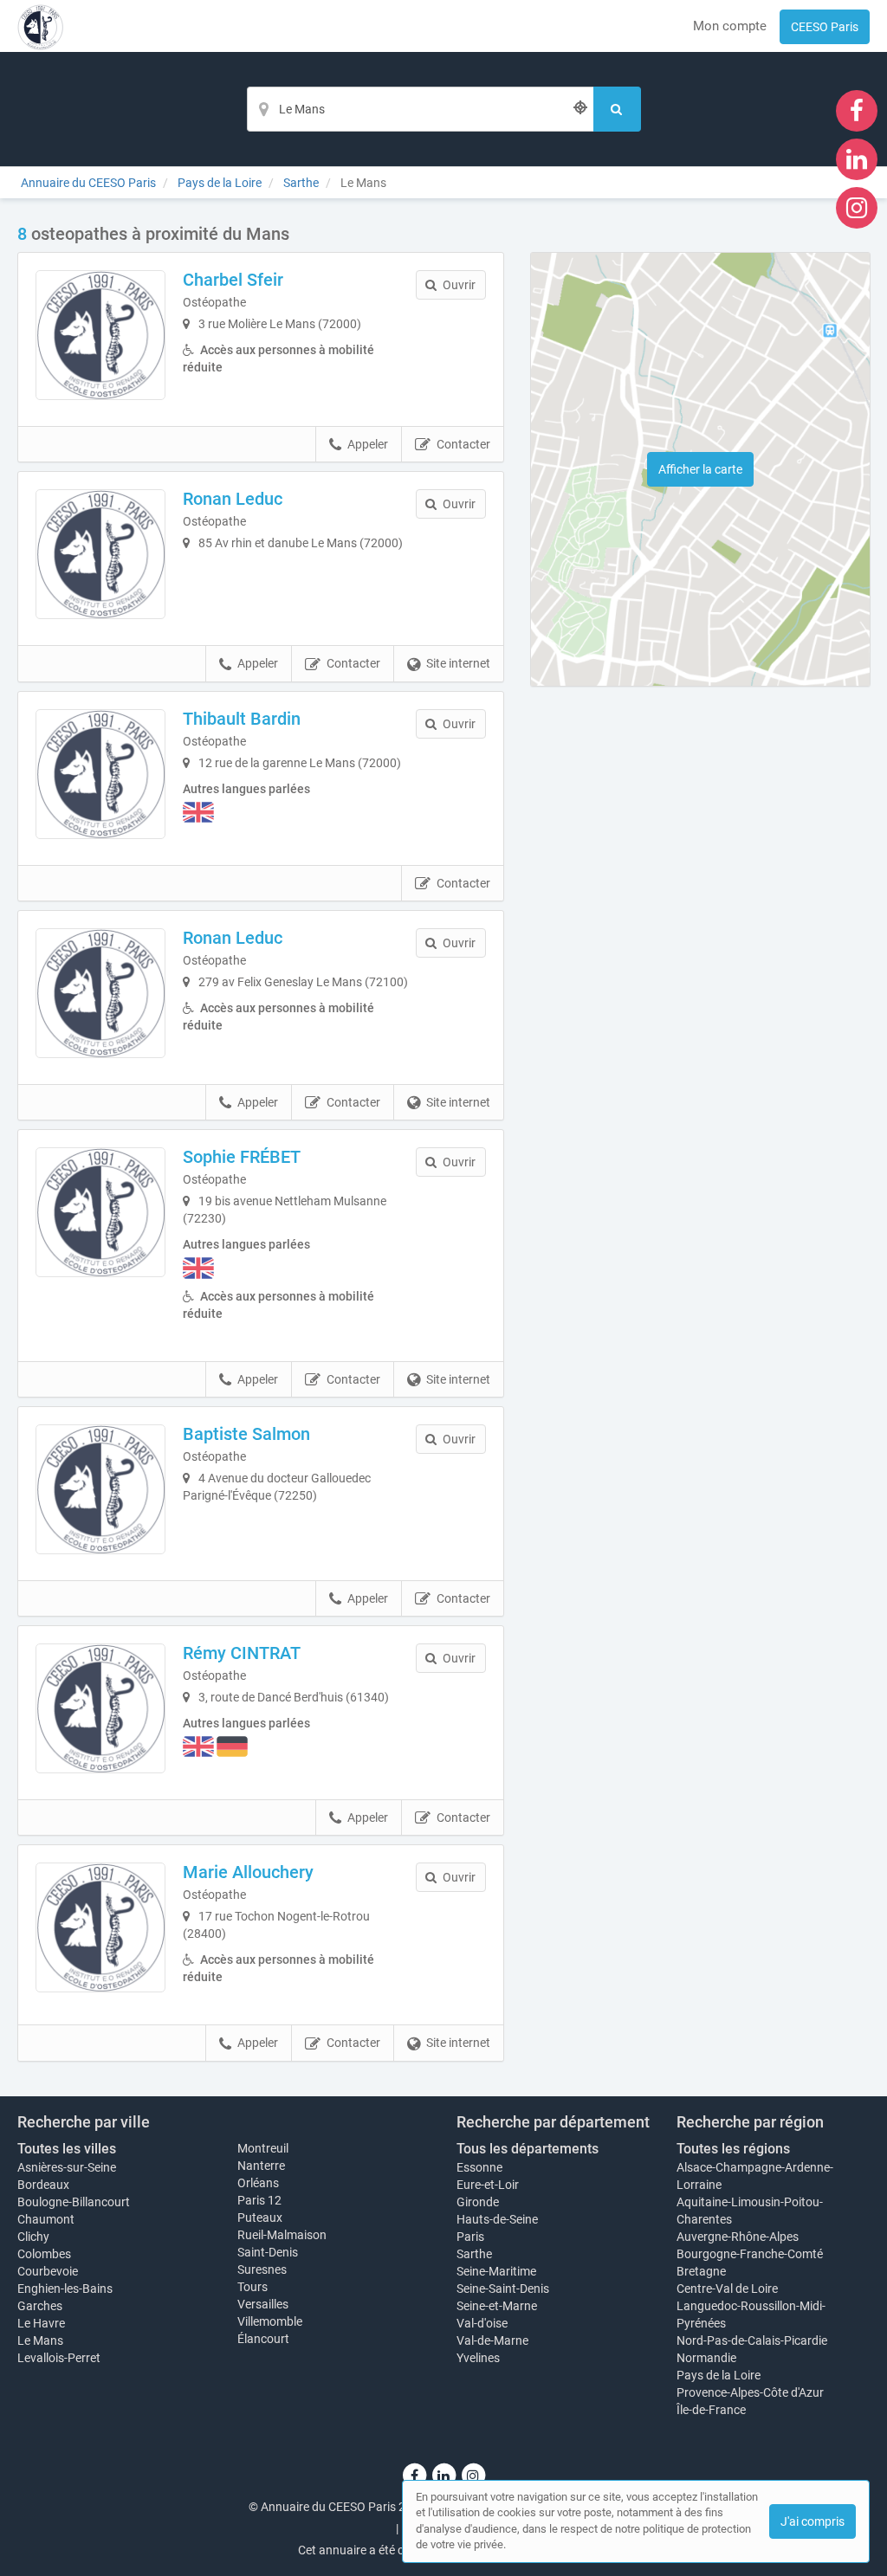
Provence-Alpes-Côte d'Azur (750, 2392)
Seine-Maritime (496, 2271)
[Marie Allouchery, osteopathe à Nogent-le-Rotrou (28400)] (100, 1927)
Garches (40, 2306)
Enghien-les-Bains (65, 2289)
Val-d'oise (482, 2323)
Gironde (478, 2202)
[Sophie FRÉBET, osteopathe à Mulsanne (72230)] (100, 1212)
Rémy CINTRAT (242, 1653)
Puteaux (260, 2218)
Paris (470, 2237)
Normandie (706, 2358)
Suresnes (262, 2269)
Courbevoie (48, 2271)
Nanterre (261, 2166)
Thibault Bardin (242, 719)
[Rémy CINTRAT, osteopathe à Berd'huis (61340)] (100, 1708)
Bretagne (701, 2271)
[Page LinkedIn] (857, 158)
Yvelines (478, 2358)
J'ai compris (813, 2521)
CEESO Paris (825, 27)
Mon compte (730, 26)
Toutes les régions (733, 2149)
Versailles (263, 2304)
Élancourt (263, 2339)
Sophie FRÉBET (242, 1157)
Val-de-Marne (492, 2340)
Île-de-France (711, 2410)
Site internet (458, 663)
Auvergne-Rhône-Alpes (738, 2237)
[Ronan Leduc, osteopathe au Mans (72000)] (100, 554)
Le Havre (41, 2323)
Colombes (44, 2254)
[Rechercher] (617, 109)
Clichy (33, 2237)
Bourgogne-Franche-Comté (750, 2254)
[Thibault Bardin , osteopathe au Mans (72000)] (100, 774)
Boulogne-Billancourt (74, 2202)
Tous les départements (528, 2149)
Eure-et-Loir (488, 2185)
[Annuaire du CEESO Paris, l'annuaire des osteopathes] (40, 26)
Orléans (258, 2183)
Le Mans (40, 2340)
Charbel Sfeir (233, 280)
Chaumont (46, 2219)
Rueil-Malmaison (282, 2235)
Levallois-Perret (59, 2358)
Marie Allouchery (248, 1872)
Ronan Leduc (233, 499)
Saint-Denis (268, 2252)
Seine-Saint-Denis (503, 2289)
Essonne (479, 2167)
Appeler (368, 444)
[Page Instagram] (857, 207)
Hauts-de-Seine (497, 2219)
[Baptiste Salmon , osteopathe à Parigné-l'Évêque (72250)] (100, 1489)
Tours (253, 2287)
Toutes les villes (67, 2149)
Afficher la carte (700, 469)
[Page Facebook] (857, 110)
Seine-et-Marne (497, 2306)
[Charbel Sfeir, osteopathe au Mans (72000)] (100, 335)
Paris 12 (259, 2200)
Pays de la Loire (719, 2375)
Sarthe (474, 2254)
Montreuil (263, 2148)
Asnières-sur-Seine (67, 2167)
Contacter (463, 444)
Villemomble (270, 2321)
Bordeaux (43, 2185)
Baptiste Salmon (246, 1434)
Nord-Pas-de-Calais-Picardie (752, 2340)
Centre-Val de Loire (727, 2289)
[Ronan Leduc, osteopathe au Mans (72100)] (100, 993)
